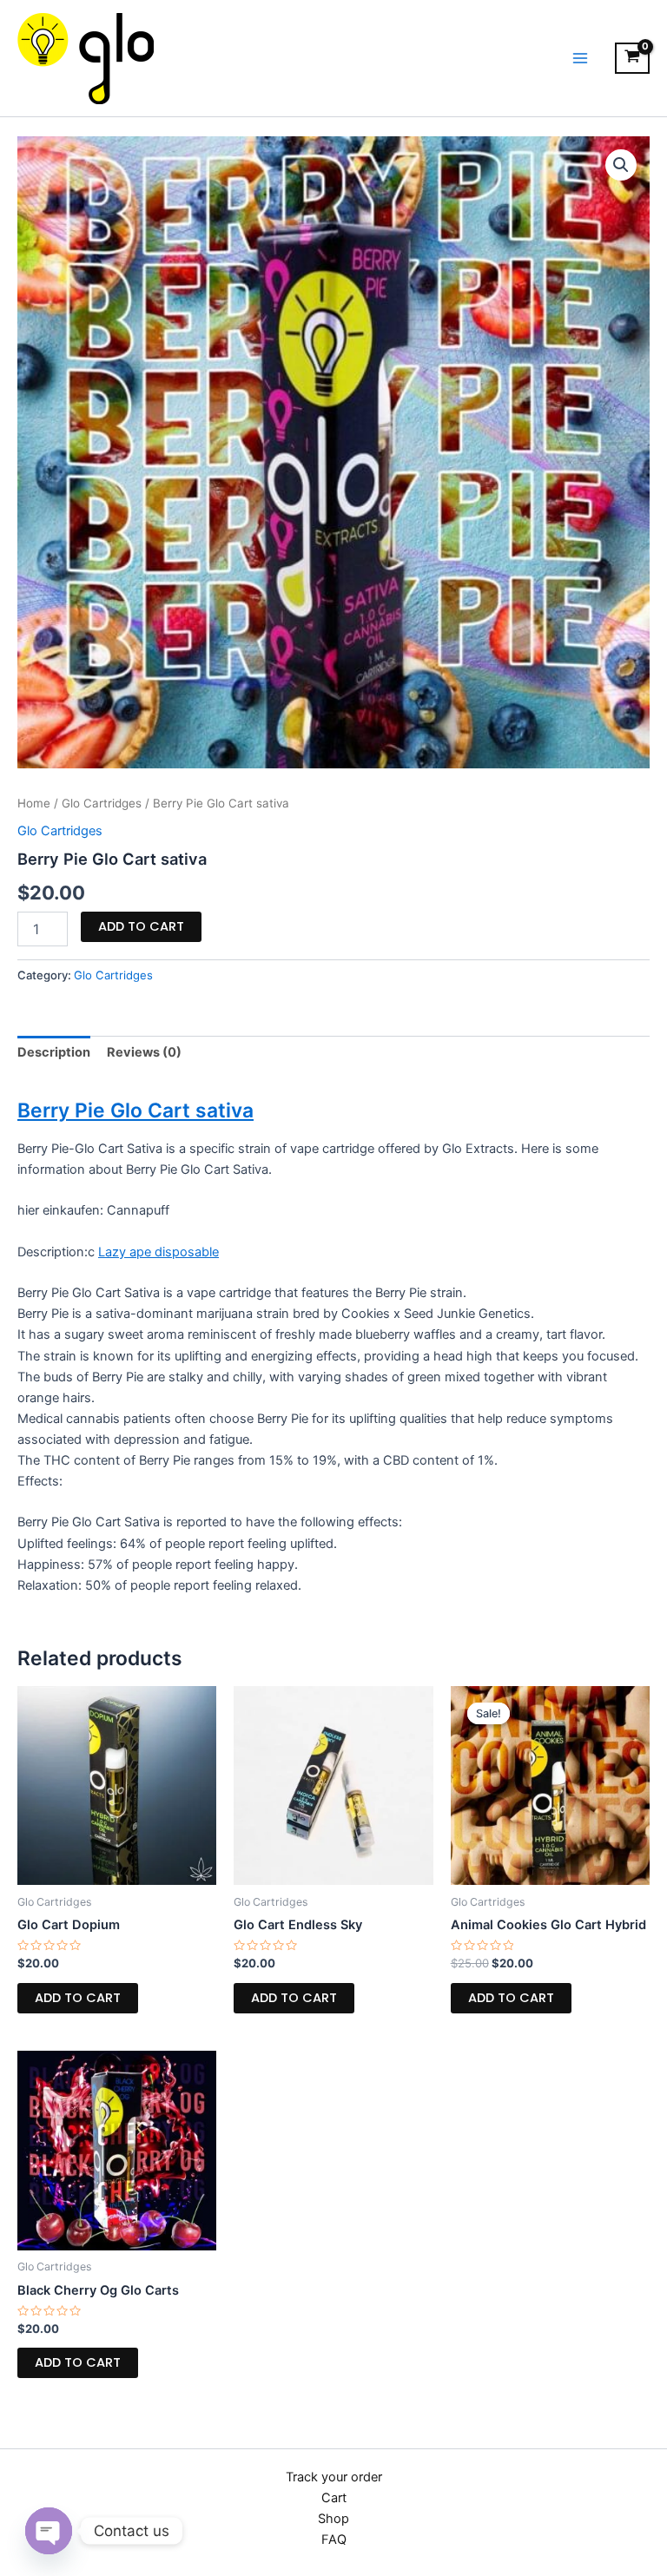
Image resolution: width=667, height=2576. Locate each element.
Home (34, 803)
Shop (333, 2519)
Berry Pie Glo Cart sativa (135, 1110)
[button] (621, 165)
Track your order (334, 2477)
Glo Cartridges (102, 803)
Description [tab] (54, 1052)
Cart (334, 2498)
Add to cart (141, 926)
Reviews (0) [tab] (144, 1052)
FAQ (334, 2540)
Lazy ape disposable (158, 1252)
